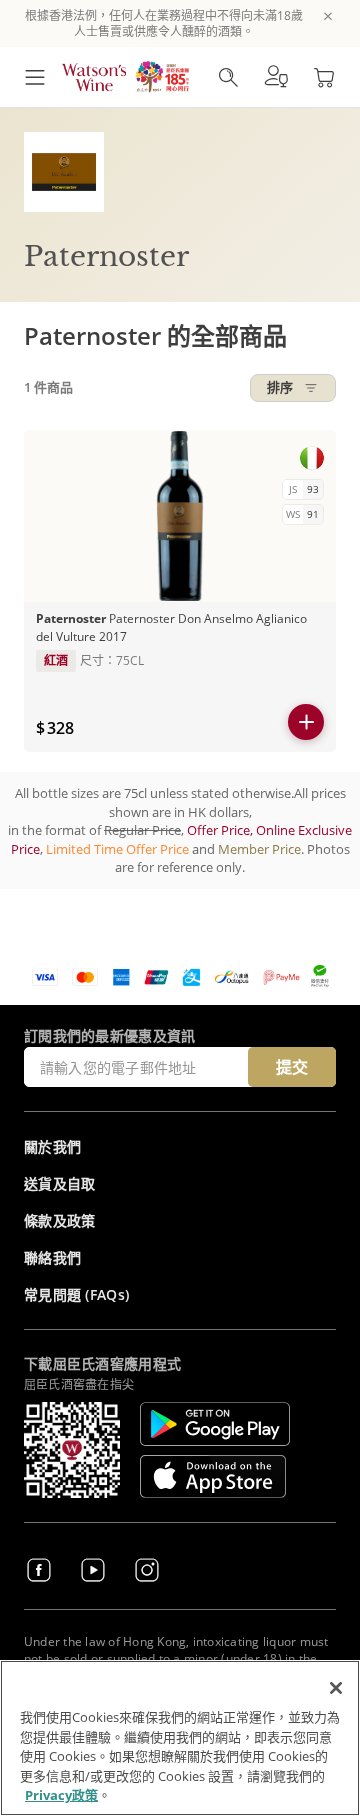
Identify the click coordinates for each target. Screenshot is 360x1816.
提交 (292, 1067)
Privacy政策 (61, 1795)
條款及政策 (60, 1220)
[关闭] (336, 1688)
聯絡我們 (52, 1257)
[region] (180, 1738)
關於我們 (52, 1146)
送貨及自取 (60, 1183)
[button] (276, 77)
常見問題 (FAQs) (76, 1294)
